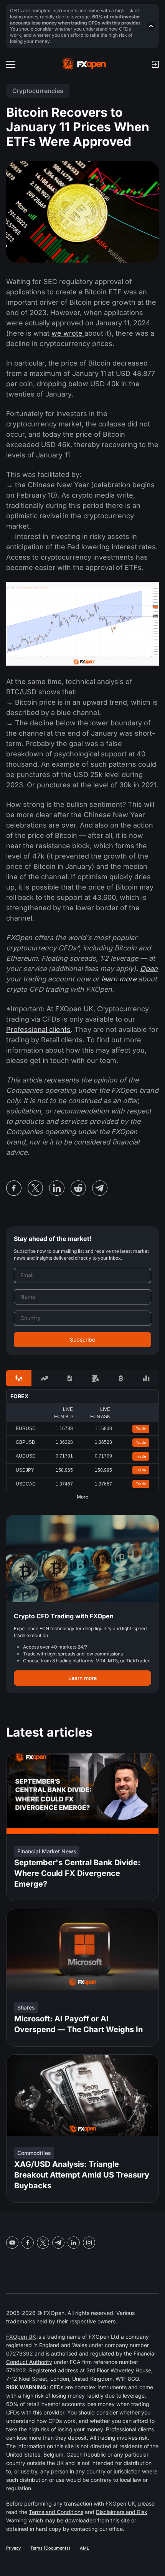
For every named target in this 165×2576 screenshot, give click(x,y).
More (82, 1497)
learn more (119, 979)
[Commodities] (95, 1378)
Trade (141, 1429)
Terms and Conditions (56, 2512)
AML (84, 2548)
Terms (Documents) (50, 2548)
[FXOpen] (84, 64)
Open (149, 969)
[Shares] (44, 1378)
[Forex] (19, 1378)
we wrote (68, 333)
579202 (16, 2370)
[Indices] (146, 1378)
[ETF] (70, 1378)
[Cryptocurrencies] (120, 1378)
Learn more (82, 1678)
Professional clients (38, 1029)
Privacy (13, 2548)
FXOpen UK (21, 2337)
